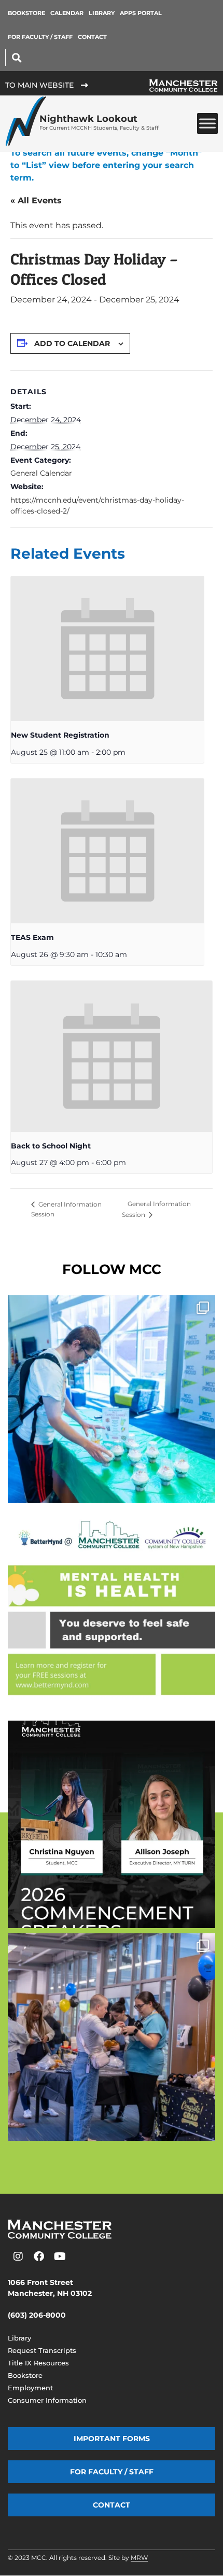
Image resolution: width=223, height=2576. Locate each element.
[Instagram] (18, 2256)
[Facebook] (39, 2256)
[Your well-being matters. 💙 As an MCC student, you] (112, 1612)
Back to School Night (51, 1146)
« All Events (36, 200)
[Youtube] (60, 2256)
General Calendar (41, 473)
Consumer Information (47, 2400)
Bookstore (26, 13)
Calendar (67, 13)
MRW (139, 2558)
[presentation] (107, 649)
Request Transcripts (42, 2350)
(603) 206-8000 (37, 2315)
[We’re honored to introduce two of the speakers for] (112, 1824)
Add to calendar (72, 343)
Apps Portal (141, 13)
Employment (30, 2388)
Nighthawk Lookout (99, 122)
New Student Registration (60, 735)
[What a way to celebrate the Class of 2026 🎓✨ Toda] (112, 2037)
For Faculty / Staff (40, 37)
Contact (92, 37)
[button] (16, 57)
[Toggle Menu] (207, 124)
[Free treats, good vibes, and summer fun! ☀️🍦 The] (112, 1399)
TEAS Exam (32, 937)
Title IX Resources (38, 2363)
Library (102, 13)
